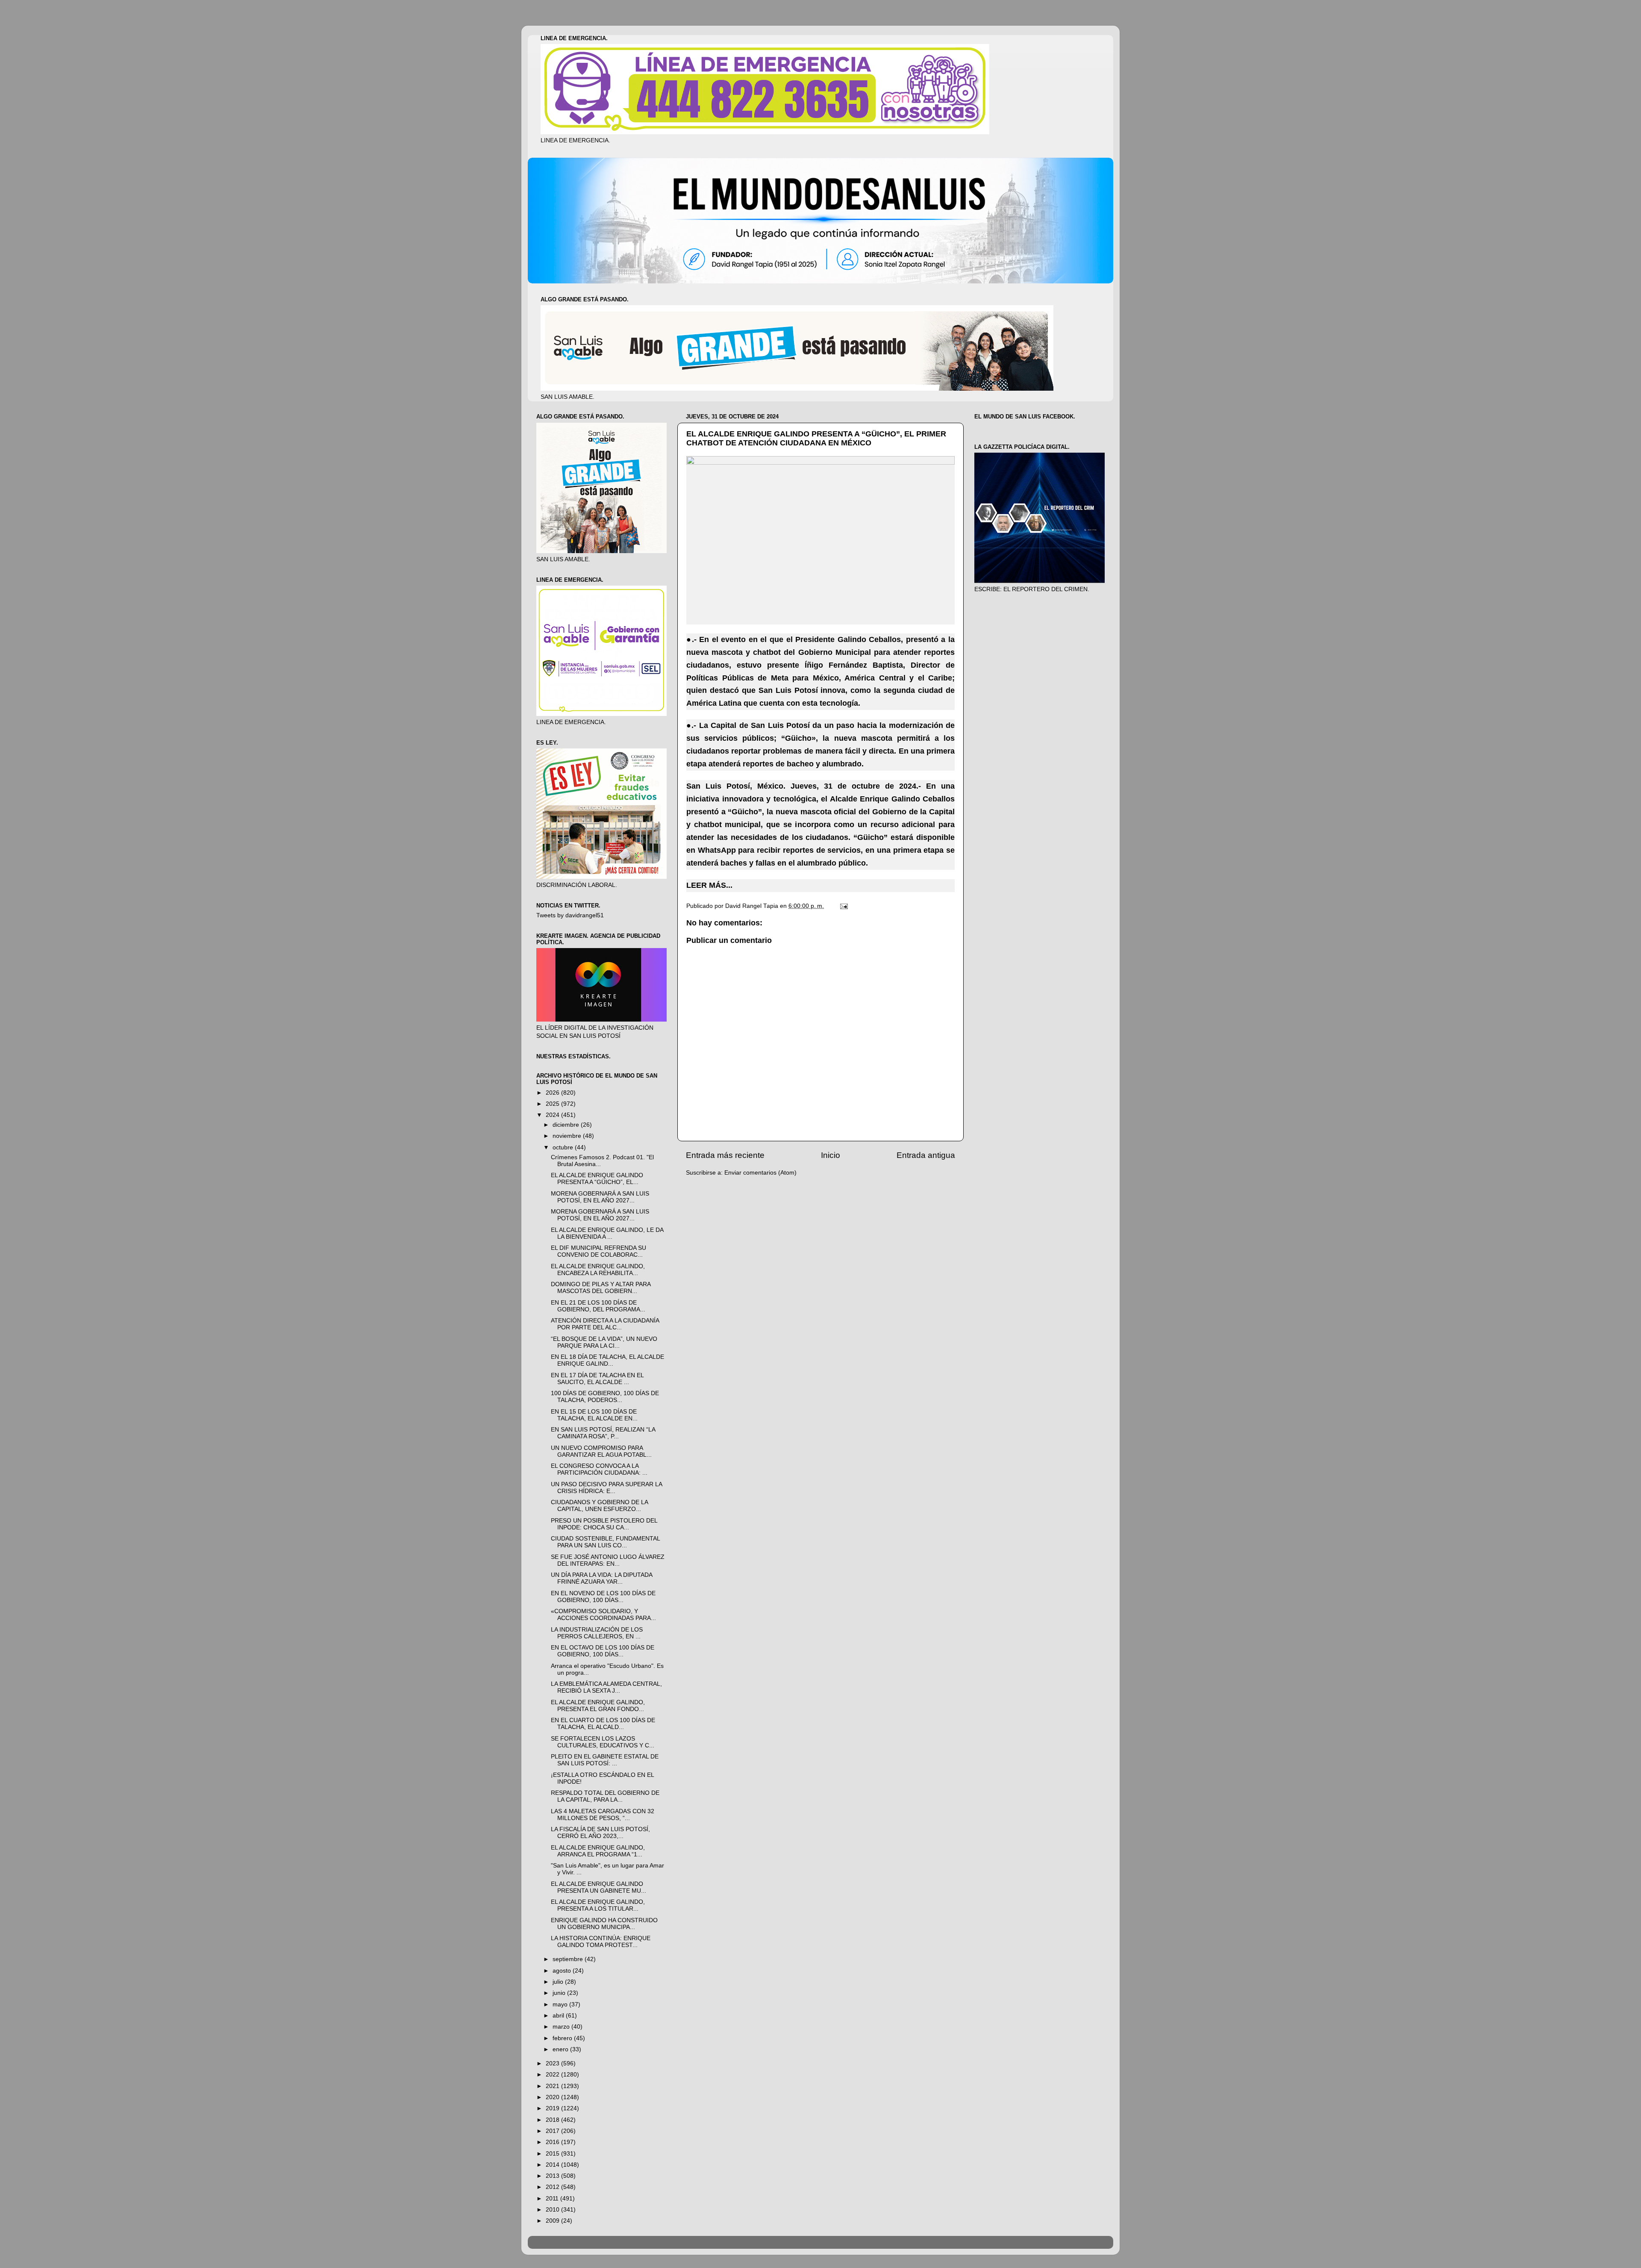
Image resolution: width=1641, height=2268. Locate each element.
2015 (553, 2154)
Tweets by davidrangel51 (570, 915)
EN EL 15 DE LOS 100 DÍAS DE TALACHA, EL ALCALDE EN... (594, 1415)
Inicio (831, 1155)
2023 (553, 2063)
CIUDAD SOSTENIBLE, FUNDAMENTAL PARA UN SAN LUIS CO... (605, 1542)
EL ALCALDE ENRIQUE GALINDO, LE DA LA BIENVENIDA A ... (607, 1233)
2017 (553, 2131)
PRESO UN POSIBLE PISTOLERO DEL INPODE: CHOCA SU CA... (604, 1524)
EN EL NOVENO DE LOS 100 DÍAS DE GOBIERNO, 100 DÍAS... (603, 1597)
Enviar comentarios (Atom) (760, 1173)
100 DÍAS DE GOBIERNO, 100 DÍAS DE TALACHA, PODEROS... (605, 1397)
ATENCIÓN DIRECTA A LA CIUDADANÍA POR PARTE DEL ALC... (605, 1324)
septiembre (569, 1959)
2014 (553, 2165)
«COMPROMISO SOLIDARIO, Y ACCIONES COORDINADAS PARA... (603, 1615)
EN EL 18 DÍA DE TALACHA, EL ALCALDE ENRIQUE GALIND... (607, 1360)
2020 (553, 2097)
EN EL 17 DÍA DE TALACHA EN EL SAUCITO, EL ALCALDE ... (597, 1379)
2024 (553, 1115)
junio (560, 1993)
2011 (553, 2199)
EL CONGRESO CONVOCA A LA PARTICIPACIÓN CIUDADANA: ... (599, 1469)
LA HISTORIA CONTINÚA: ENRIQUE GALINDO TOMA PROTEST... (601, 1942)
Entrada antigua (926, 1155)
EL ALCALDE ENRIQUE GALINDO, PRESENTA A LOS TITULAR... (598, 1905)
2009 (553, 2221)
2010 (553, 2210)
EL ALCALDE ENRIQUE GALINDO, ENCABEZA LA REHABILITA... (598, 1270)
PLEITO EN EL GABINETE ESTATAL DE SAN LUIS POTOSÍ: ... (605, 1760)
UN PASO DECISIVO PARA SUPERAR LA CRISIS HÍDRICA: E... (606, 1488)
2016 (553, 2142)
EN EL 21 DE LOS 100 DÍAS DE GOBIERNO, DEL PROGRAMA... (598, 1306)
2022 (553, 2075)
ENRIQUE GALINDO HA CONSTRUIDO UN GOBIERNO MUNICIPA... (604, 1924)
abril (559, 2016)
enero (561, 2049)
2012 (553, 2187)
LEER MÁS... (709, 885)
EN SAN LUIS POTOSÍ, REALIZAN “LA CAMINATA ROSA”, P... (603, 1433)
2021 (553, 2086)
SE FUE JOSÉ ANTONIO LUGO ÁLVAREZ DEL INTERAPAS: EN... (608, 1560)
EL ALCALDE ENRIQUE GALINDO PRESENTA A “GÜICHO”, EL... (597, 1179)
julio (559, 1982)
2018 (553, 2120)
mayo (561, 2004)
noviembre (568, 1136)
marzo (562, 2027)
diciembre (567, 1125)
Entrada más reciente (725, 1155)
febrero (563, 2038)
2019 (553, 2108)
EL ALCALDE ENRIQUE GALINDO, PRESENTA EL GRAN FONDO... (598, 1706)
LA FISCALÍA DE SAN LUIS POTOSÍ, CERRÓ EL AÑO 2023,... (600, 1833)
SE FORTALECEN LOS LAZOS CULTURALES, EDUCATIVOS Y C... (603, 1742)
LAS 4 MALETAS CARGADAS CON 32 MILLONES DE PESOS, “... (603, 1815)
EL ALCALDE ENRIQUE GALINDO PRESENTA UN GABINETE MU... (598, 1887)
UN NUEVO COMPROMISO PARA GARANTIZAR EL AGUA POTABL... (601, 1451)
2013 (553, 2176)
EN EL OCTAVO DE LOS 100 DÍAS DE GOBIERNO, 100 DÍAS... (603, 1651)
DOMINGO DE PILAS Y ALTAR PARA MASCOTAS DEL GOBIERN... (601, 1288)
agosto (563, 1971)
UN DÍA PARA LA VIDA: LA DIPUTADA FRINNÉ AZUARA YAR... (601, 1578)
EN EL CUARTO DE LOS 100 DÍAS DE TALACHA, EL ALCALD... (603, 1724)
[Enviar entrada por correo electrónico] (843, 906)
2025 (553, 1104)
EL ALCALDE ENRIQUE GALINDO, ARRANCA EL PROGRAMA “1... (598, 1851)
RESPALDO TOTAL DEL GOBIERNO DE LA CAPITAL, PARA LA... (605, 1796)
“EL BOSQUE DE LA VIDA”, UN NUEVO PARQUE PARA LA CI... (604, 1342)
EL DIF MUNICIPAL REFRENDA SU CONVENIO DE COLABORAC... (598, 1251)
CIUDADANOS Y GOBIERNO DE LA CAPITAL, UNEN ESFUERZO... (599, 1506)
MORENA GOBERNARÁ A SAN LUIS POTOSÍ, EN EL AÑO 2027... (600, 1197)
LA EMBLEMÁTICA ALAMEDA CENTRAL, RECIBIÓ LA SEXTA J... (606, 1687)
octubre (564, 1147)
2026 (553, 1093)
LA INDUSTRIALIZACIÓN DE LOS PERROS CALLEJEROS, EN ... (597, 1633)
